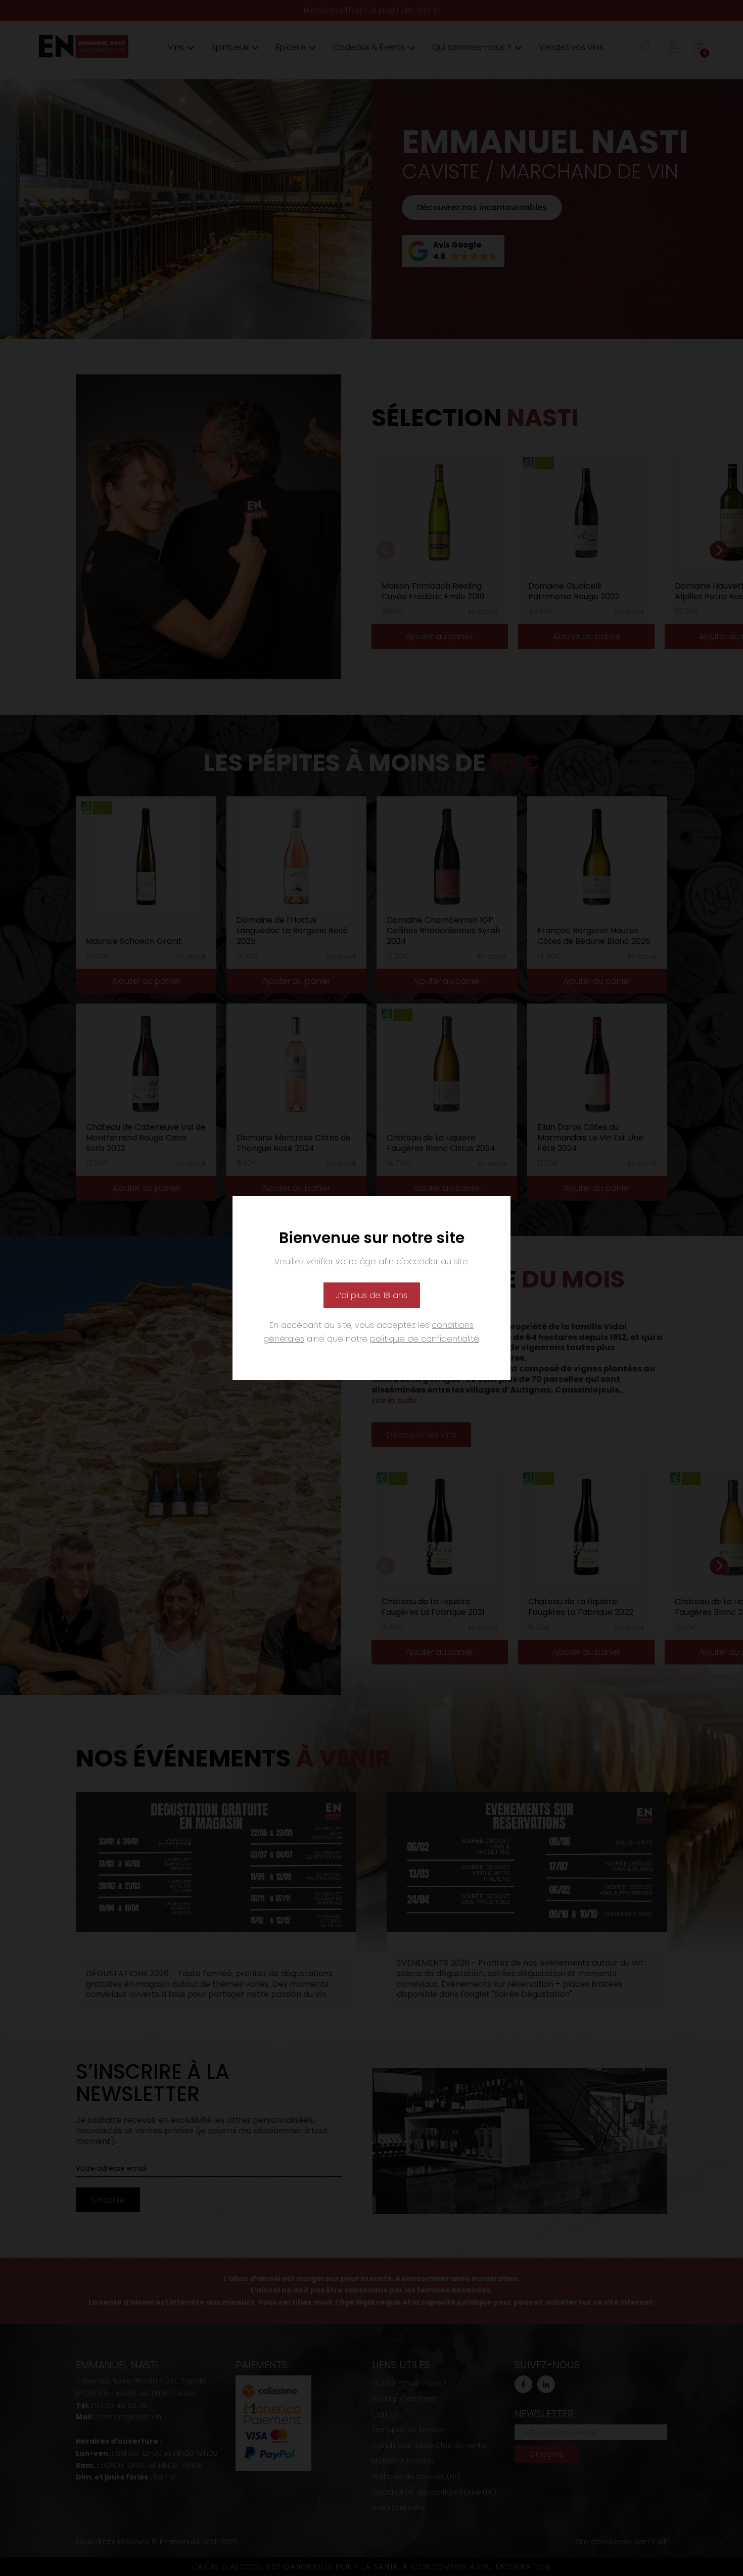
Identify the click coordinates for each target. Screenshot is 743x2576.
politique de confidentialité (425, 1339)
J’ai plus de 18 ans (372, 1295)
